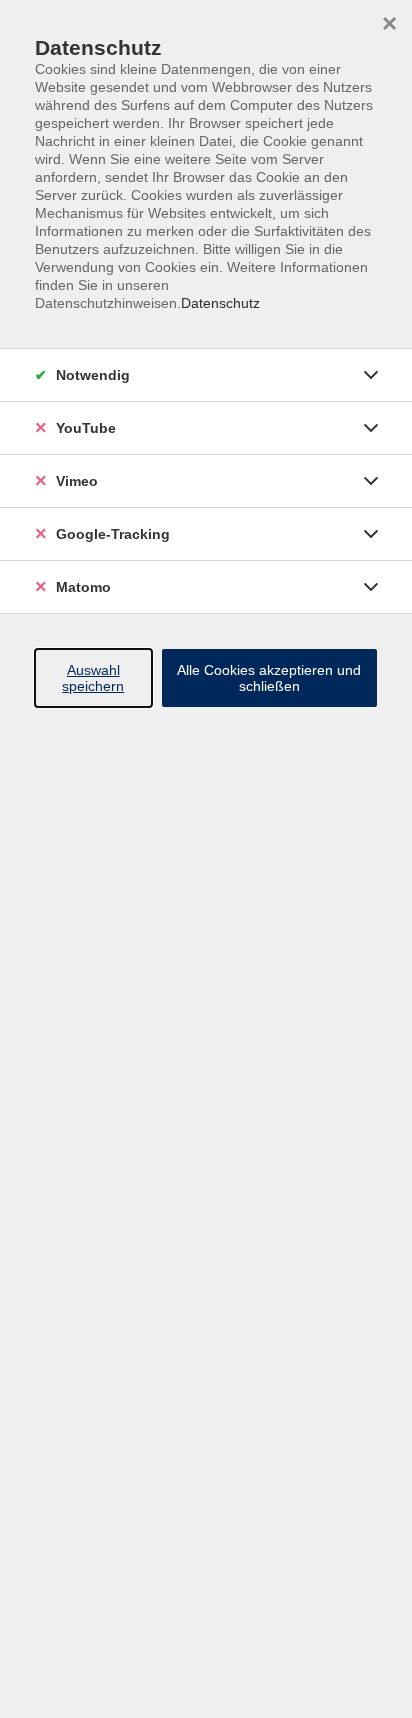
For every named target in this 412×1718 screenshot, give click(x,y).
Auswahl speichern (93, 678)
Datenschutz (220, 303)
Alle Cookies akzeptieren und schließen (269, 678)
